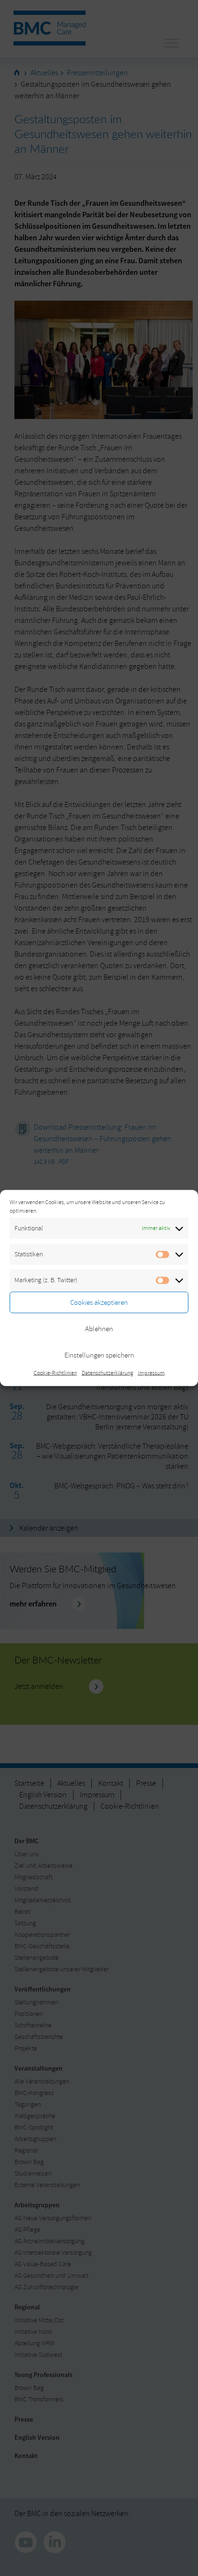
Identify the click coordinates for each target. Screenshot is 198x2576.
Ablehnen (99, 1329)
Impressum (151, 1373)
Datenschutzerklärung (107, 1373)
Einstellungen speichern (99, 1355)
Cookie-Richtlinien (55, 1373)
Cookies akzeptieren (99, 1302)
